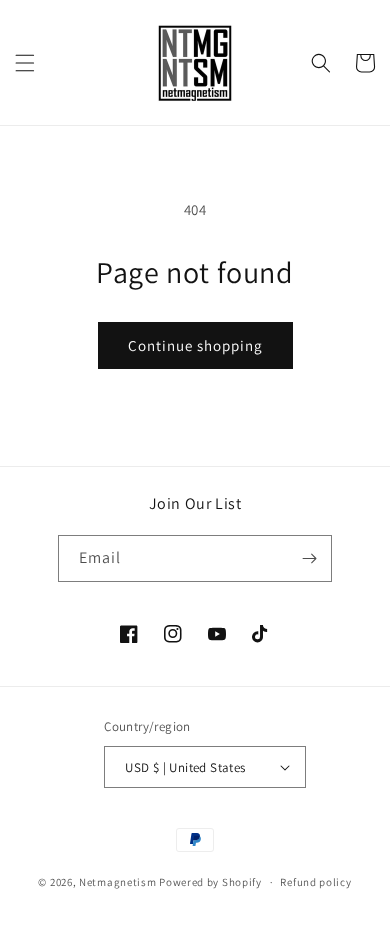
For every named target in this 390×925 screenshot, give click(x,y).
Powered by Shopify (210, 882)
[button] (25, 63)
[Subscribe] (309, 558)
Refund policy (315, 882)
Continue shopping (195, 345)
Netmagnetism (117, 882)
